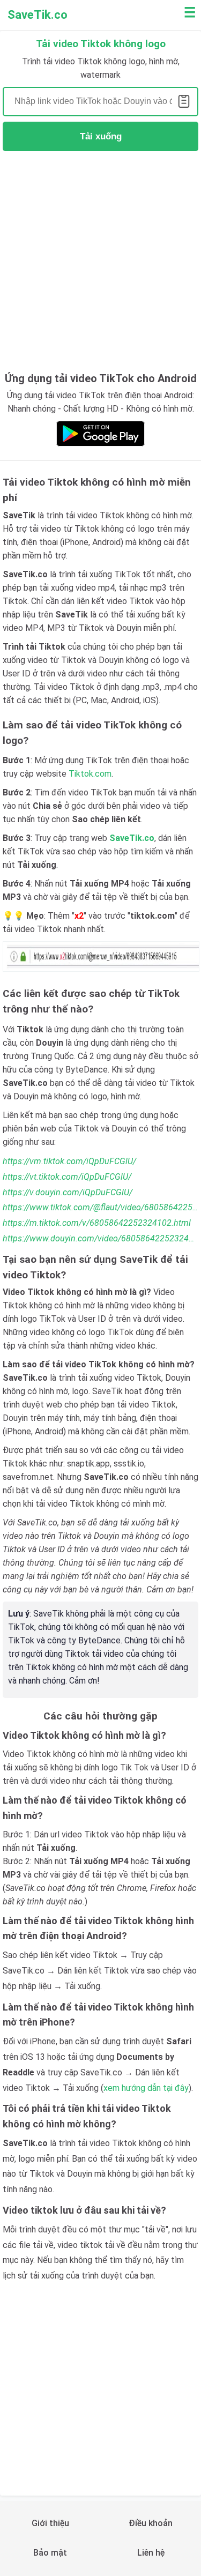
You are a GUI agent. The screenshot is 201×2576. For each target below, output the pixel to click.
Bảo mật (50, 2553)
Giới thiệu (50, 2523)
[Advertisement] (100, 260)
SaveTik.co (38, 15)
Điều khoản (151, 2523)
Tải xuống (101, 136)
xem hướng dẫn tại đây (146, 2088)
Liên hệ (151, 2553)
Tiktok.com (90, 774)
